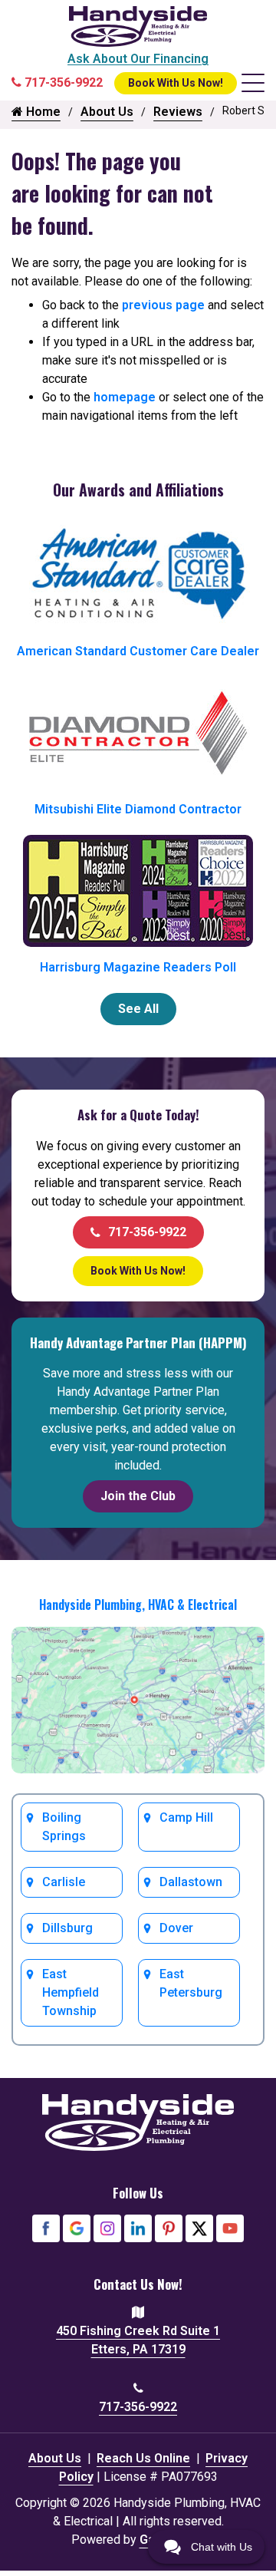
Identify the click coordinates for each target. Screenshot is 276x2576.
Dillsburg (67, 1928)
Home (42, 112)
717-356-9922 (147, 1232)
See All (138, 1009)
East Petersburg (191, 1983)
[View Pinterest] (169, 2228)
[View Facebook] (46, 2228)
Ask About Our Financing (138, 59)
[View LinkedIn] (138, 2228)
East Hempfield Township (71, 1992)
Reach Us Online (143, 2458)
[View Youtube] (230, 2228)
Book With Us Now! (176, 83)
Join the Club (138, 1496)
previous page (163, 305)
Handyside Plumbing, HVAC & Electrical (138, 1605)
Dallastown (191, 1882)
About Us (107, 112)
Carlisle (64, 1882)
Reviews (178, 112)
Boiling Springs (64, 1827)
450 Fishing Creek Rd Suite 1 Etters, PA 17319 (138, 2340)
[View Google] (77, 2228)
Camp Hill (186, 1817)
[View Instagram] (107, 2228)
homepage (125, 397)
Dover (176, 1928)
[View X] (199, 2228)
